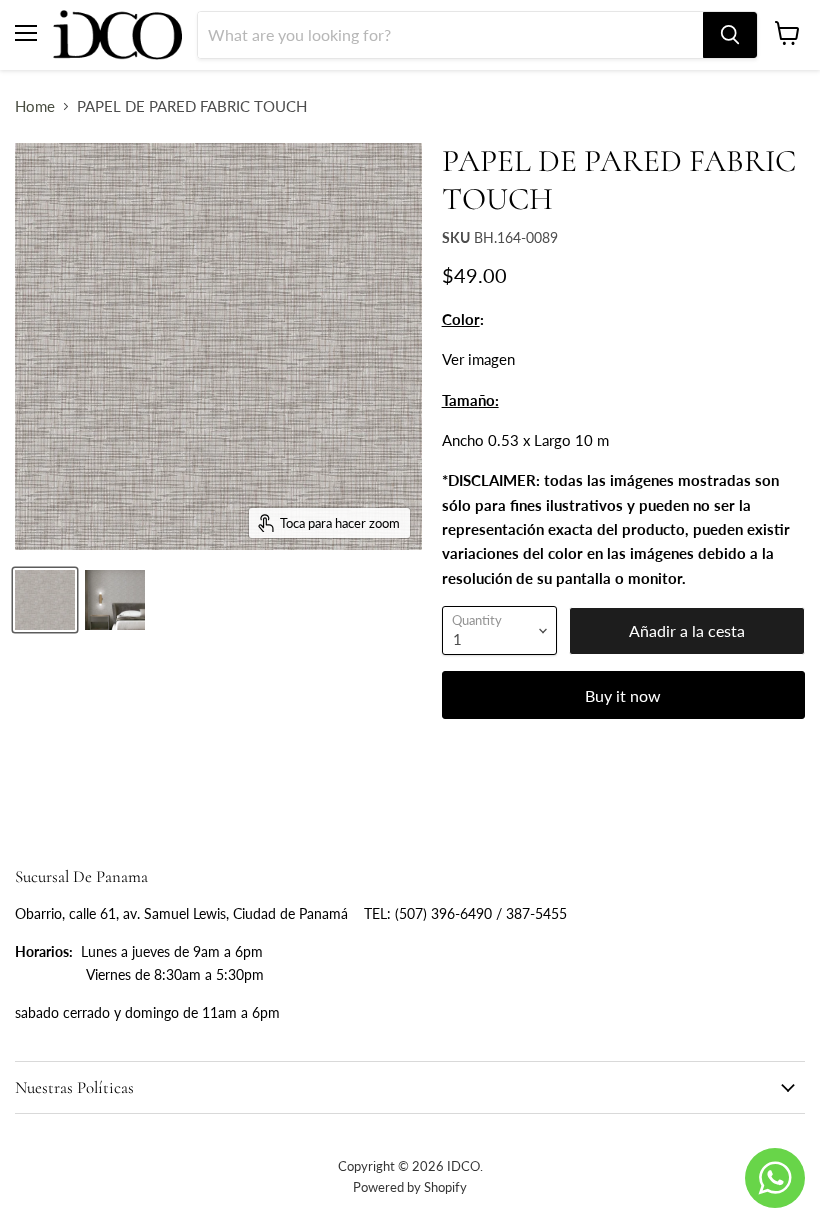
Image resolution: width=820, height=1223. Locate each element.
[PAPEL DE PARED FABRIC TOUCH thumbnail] (45, 600)
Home (35, 106)
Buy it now (623, 695)
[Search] (730, 35)
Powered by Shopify (410, 1187)
